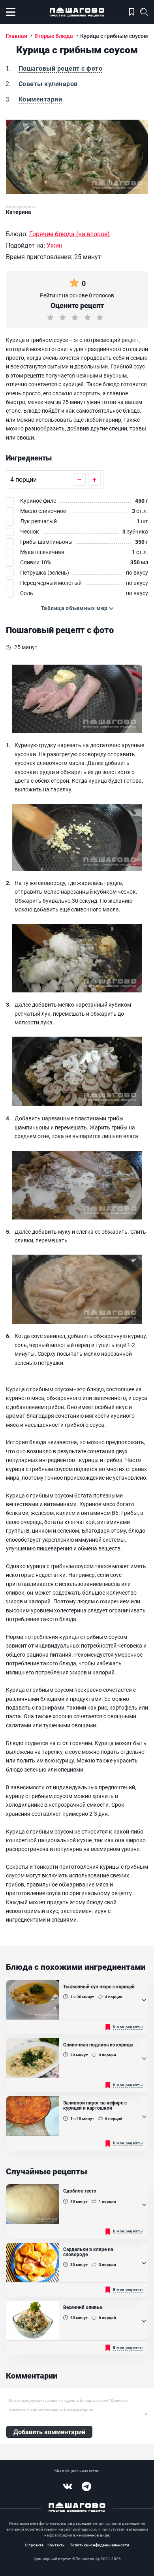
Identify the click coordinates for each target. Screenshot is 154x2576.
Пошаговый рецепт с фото (60, 68)
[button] (77, 608)
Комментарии (40, 99)
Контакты (56, 2545)
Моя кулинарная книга (132, 12)
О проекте (34, 2545)
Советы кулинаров (48, 84)
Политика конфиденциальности (99, 2545)
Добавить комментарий (49, 2432)
